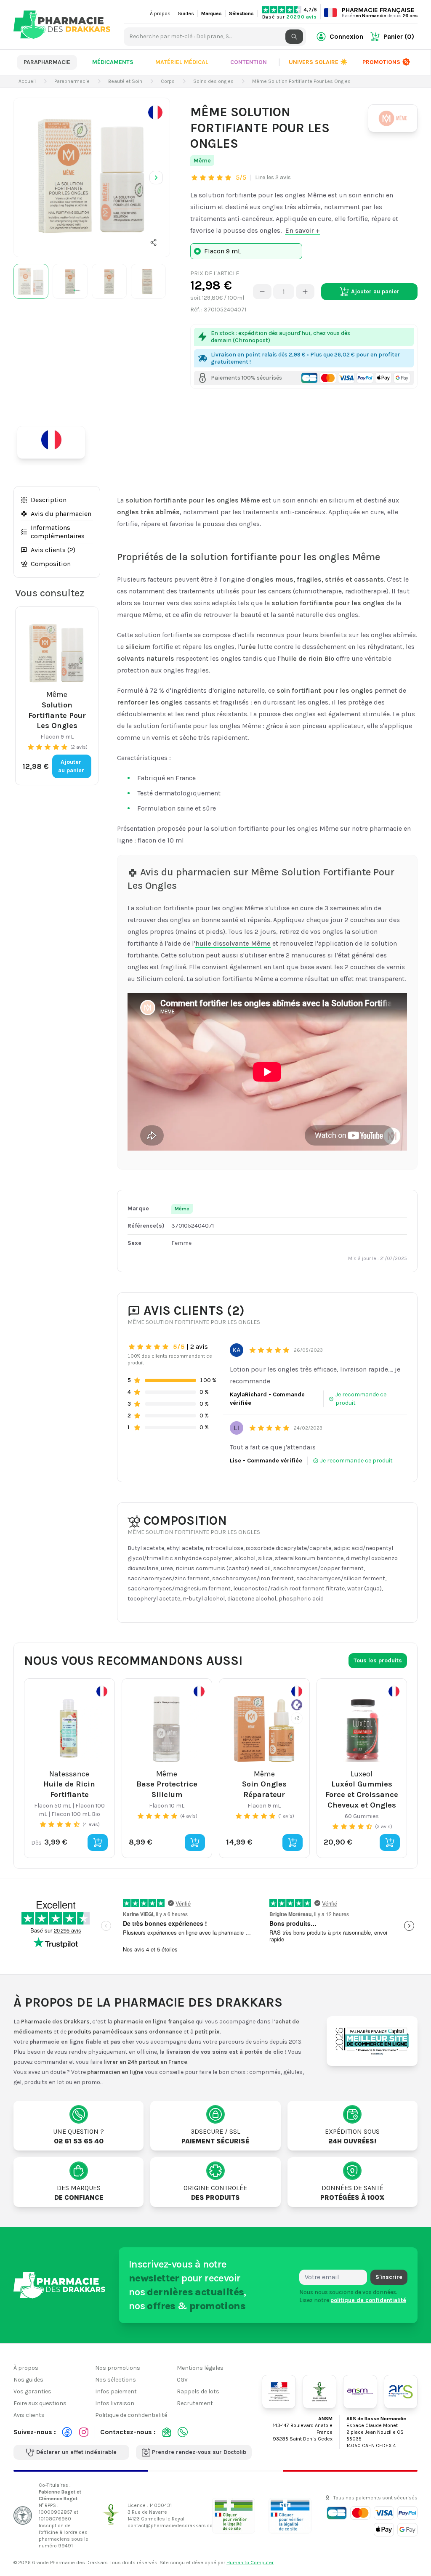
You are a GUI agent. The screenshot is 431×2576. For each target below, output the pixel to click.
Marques (212, 13)
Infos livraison (115, 2403)
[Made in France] (55, 442)
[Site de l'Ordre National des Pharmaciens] (319, 2391)
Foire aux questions (40, 2403)
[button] (154, 242)
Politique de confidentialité (131, 2415)
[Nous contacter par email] (167, 2432)
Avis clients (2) (53, 550)
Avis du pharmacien (61, 514)
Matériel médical (182, 62)
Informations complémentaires (58, 532)
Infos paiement (116, 2391)
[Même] (393, 118)
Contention (249, 62)
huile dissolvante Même (233, 943)
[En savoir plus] (155, 112)
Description (49, 500)
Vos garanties (32, 2391)
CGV (182, 2380)
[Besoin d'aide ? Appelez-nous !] (183, 2432)
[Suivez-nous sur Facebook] (67, 2432)
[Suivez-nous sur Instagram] (84, 2432)
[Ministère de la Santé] (279, 2391)
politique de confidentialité (368, 2300)
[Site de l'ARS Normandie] (401, 2391)
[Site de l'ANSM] (360, 2391)
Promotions (381, 62)
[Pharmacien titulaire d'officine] (234, 2515)
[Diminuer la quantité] (262, 292)
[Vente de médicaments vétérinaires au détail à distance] (290, 2515)
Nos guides (28, 2380)
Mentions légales (200, 2368)
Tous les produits (378, 1660)
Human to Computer (250, 2563)
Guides (186, 13)
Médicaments (113, 62)
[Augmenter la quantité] (305, 292)
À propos (160, 13)
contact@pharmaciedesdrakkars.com (172, 2525)
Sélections (241, 13)
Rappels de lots (198, 2391)
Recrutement (195, 2403)
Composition (51, 564)
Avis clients (29, 2415)
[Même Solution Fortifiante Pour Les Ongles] (92, 176)
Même (202, 161)
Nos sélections (116, 2380)
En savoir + (302, 230)
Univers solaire (318, 62)
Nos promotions (118, 2368)
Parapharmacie (47, 62)
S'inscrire (389, 2277)
